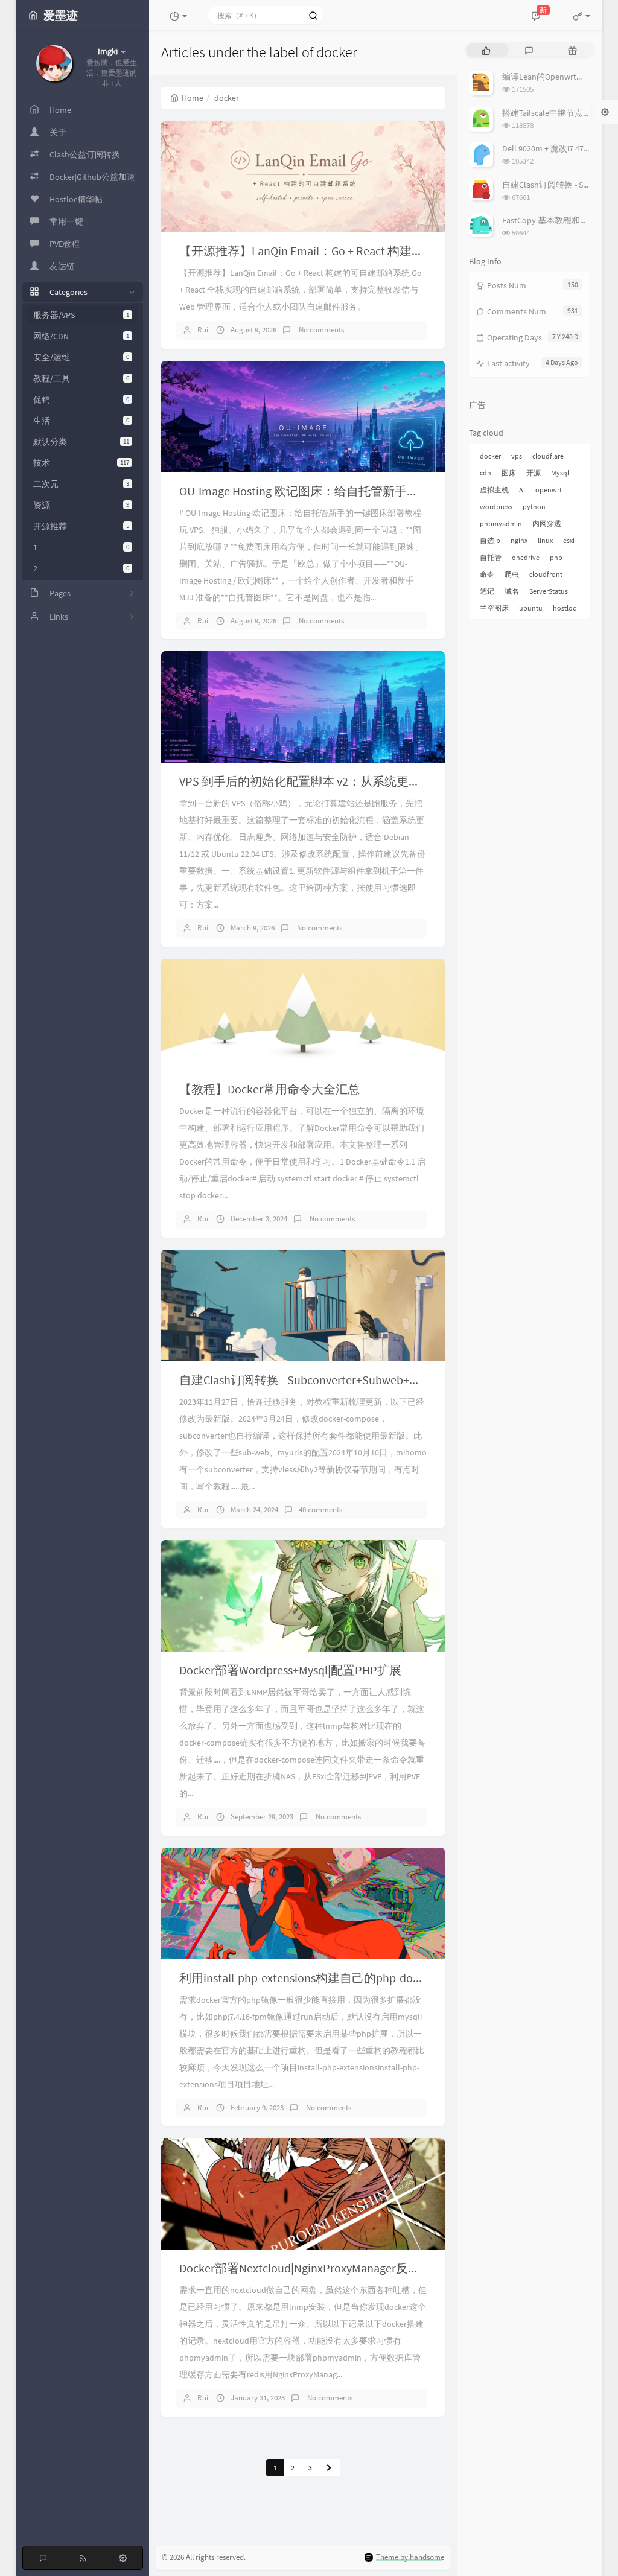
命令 (487, 574)
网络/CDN (81, 336)
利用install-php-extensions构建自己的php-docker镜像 (319, 1978)
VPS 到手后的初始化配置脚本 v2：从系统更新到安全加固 (330, 781)
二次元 (81, 484)
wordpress (496, 507)
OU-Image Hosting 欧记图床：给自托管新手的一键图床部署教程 (347, 491)
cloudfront (546, 574)
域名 (512, 591)
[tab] (486, 50)
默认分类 (81, 442)
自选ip (490, 540)
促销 (81, 399)
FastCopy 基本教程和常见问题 (558, 220)
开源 (534, 473)
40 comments (320, 1509)
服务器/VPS (81, 315)
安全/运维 (81, 357)
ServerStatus (549, 591)
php (556, 557)
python (534, 507)
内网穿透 (547, 523)
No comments (320, 330)
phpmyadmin (501, 523)
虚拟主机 (494, 490)
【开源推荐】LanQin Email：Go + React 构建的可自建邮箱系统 (344, 251)
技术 (81, 463)
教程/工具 (81, 378)
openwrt (549, 490)
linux (545, 540)
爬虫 (512, 574)
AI (522, 490)
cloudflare (548, 456)
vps (517, 456)
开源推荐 (81, 526)
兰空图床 (494, 608)
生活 (81, 421)
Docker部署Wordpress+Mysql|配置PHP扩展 (290, 1670)
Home (193, 98)
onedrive (526, 557)
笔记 (487, 591)
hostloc (564, 608)
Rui (203, 330)
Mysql (560, 473)
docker (490, 456)
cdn (486, 473)
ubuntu (531, 608)
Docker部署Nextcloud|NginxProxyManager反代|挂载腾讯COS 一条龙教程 (367, 2268)
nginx (519, 540)
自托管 (491, 557)
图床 (509, 473)
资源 (81, 505)
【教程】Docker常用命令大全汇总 (269, 1089)
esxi (569, 540)
